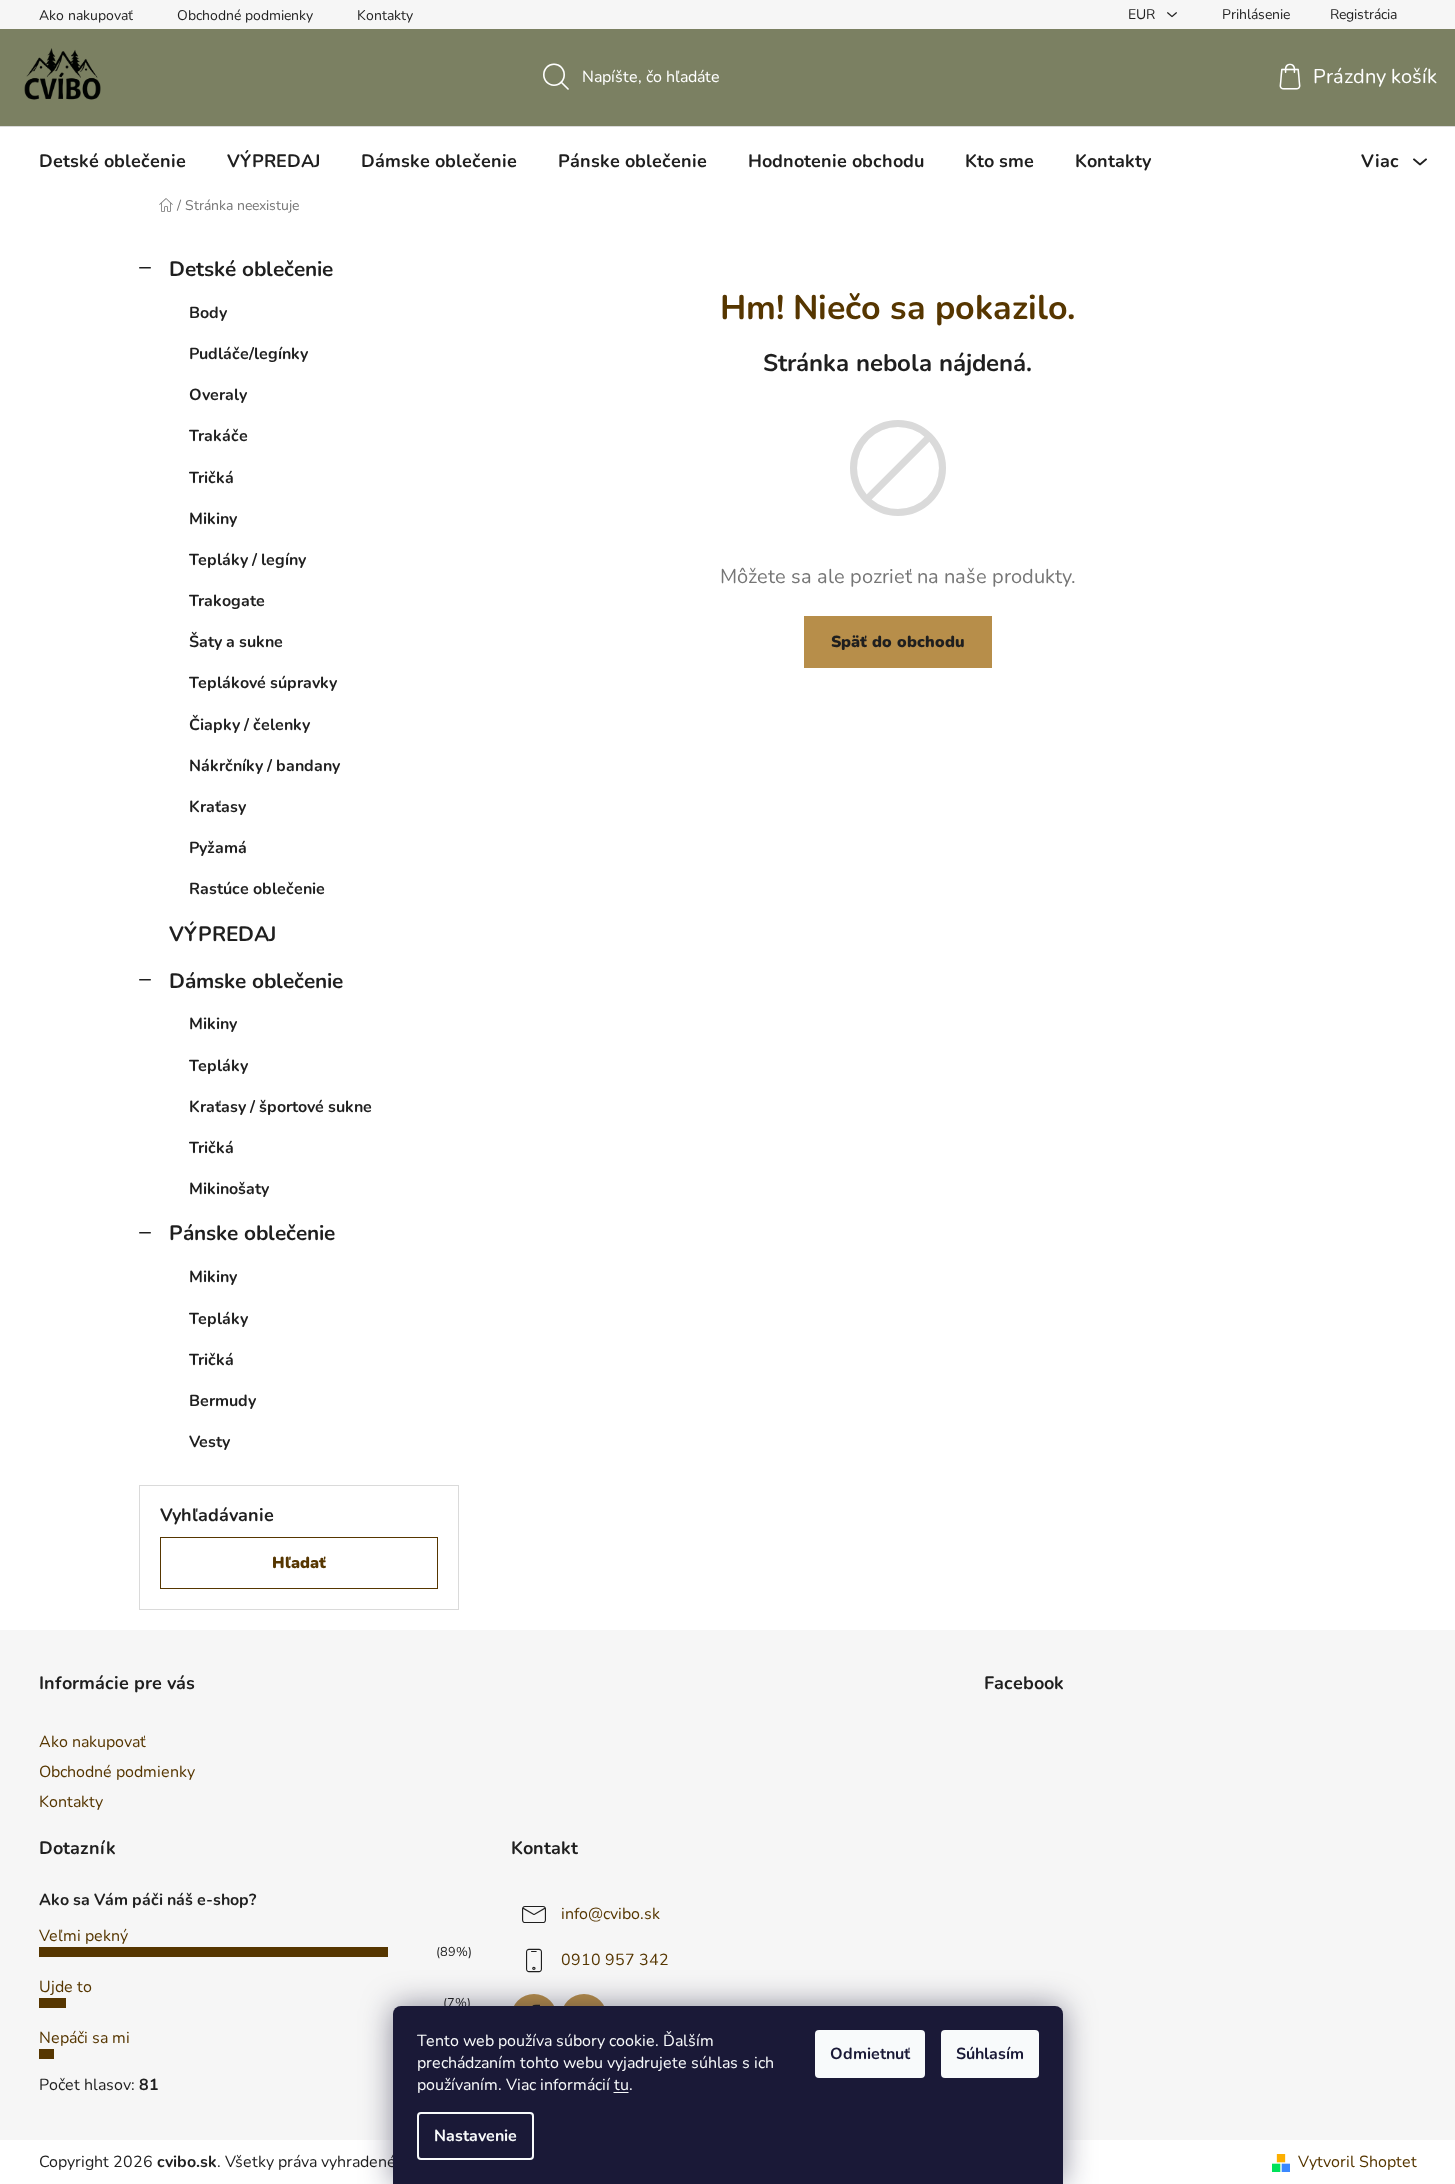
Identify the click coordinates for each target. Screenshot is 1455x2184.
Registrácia (1363, 14)
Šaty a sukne (236, 642)
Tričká (211, 478)
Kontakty (385, 15)
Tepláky (218, 1066)
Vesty (209, 1442)
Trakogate (227, 601)
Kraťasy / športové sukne (280, 1107)
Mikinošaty (229, 1189)
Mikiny (213, 519)
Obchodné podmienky (245, 15)
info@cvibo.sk (610, 1914)
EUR (1143, 14)
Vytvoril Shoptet (1357, 2162)
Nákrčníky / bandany (264, 766)
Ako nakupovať (86, 15)
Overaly (218, 395)
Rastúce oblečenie (257, 889)
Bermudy (222, 1401)
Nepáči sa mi (84, 2038)
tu (621, 2085)
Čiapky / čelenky (249, 725)
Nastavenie (475, 2136)
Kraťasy (217, 807)
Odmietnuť (870, 2054)
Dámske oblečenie (256, 981)
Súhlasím (990, 2054)
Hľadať (299, 1563)
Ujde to (65, 1987)
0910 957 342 (615, 1960)
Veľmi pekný (83, 1936)
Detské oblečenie (251, 269)
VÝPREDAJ (222, 934)
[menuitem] (112, 161)
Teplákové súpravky (263, 683)
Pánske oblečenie (252, 1233)
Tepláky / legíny (247, 560)
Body (208, 313)
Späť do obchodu (898, 642)
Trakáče (218, 436)
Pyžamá (218, 848)
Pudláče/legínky (248, 354)
